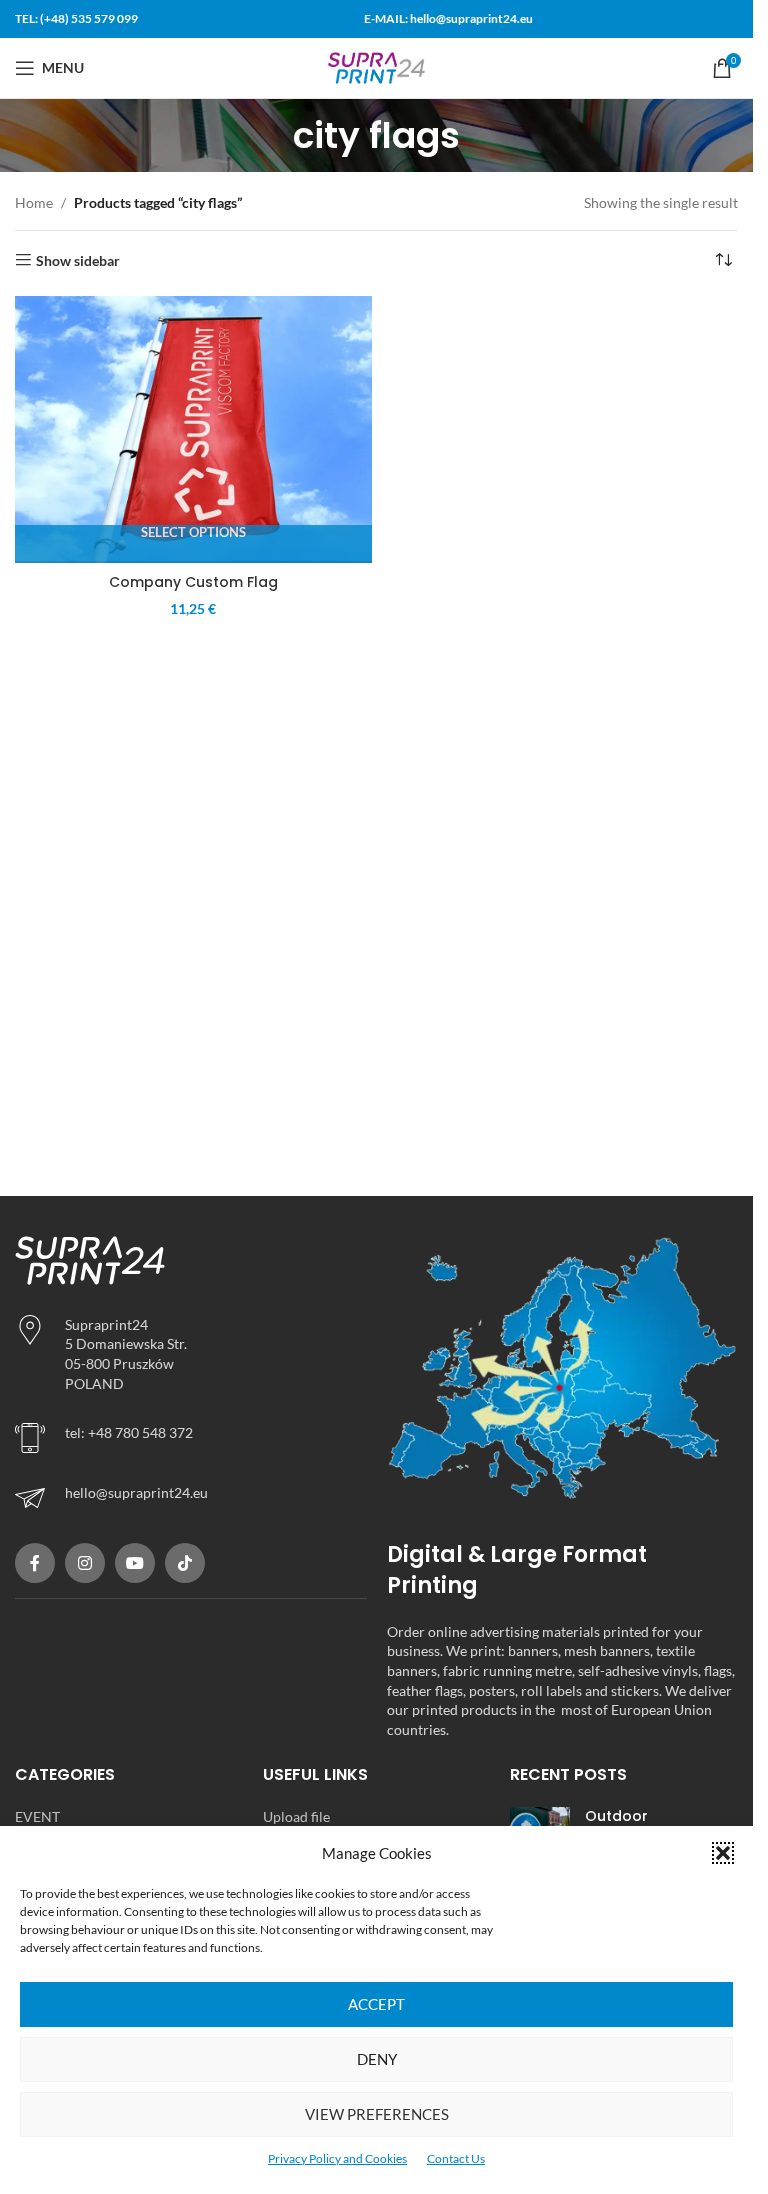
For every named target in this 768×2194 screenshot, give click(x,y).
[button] (723, 1853)
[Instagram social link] (85, 1563)
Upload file (296, 1816)
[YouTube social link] (135, 1563)
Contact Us (456, 2158)
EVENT (37, 1816)
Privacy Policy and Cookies (337, 2158)
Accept (376, 2004)
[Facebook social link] (35, 1563)
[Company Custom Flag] (193, 430)
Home (34, 202)
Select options (193, 532)
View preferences (377, 2114)
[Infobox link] (191, 1498)
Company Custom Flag (193, 582)
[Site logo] (377, 66)
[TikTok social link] (185, 1563)
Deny (377, 2059)
